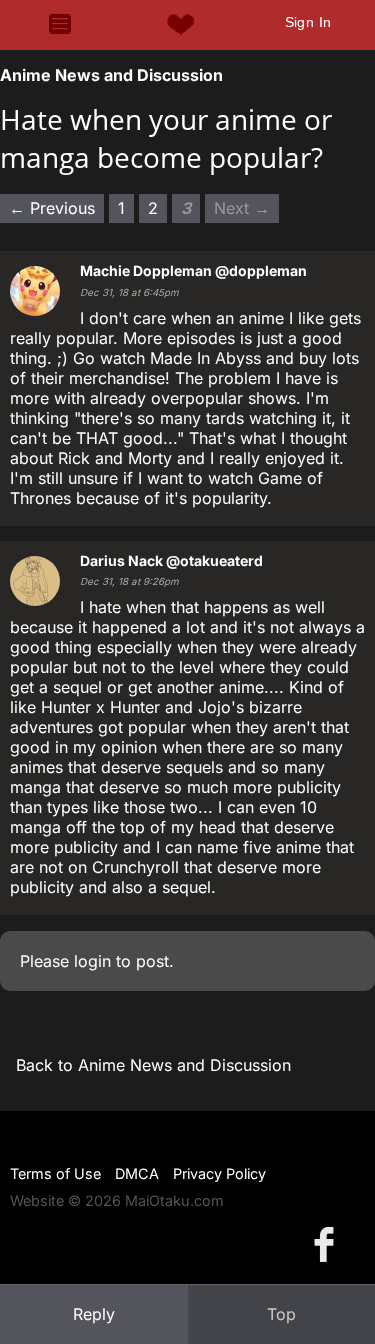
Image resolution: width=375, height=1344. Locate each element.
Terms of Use (55, 1173)
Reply (94, 1314)
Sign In (308, 22)
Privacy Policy (219, 1173)
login (92, 961)
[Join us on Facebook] (328, 1243)
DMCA (137, 1173)
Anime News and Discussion (111, 75)
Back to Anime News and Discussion (153, 1065)
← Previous (52, 208)
